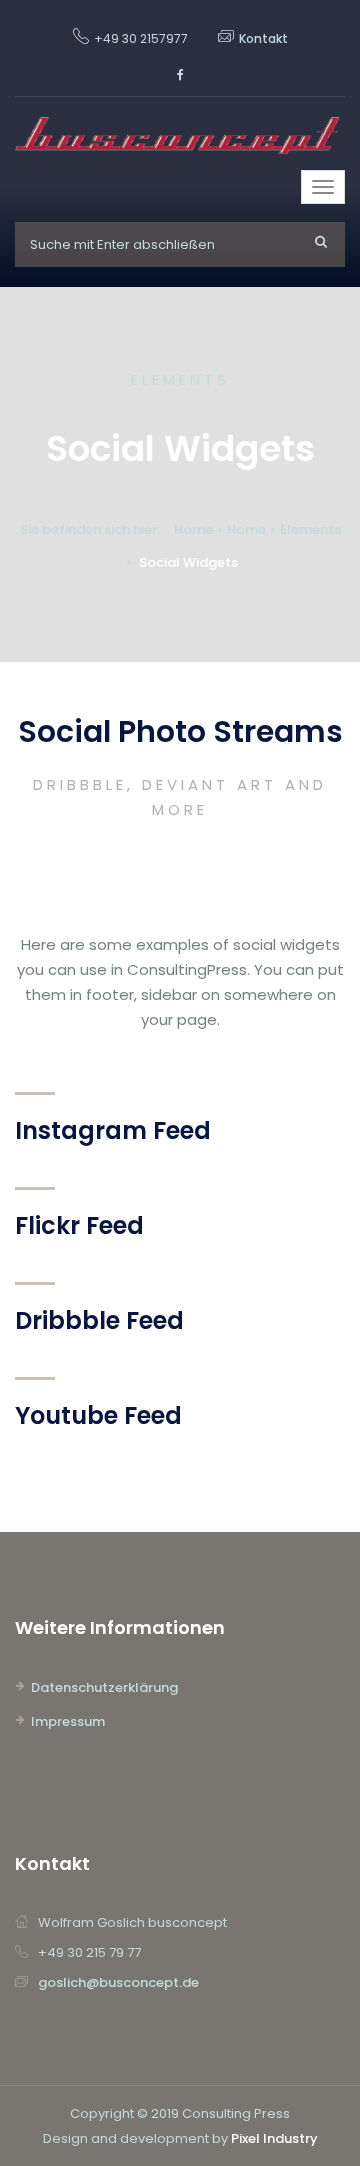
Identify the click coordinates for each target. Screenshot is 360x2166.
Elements (310, 529)
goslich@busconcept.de (118, 1982)
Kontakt (263, 38)
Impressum (68, 1721)
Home (193, 529)
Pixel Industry (274, 2138)
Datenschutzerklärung (104, 1687)
